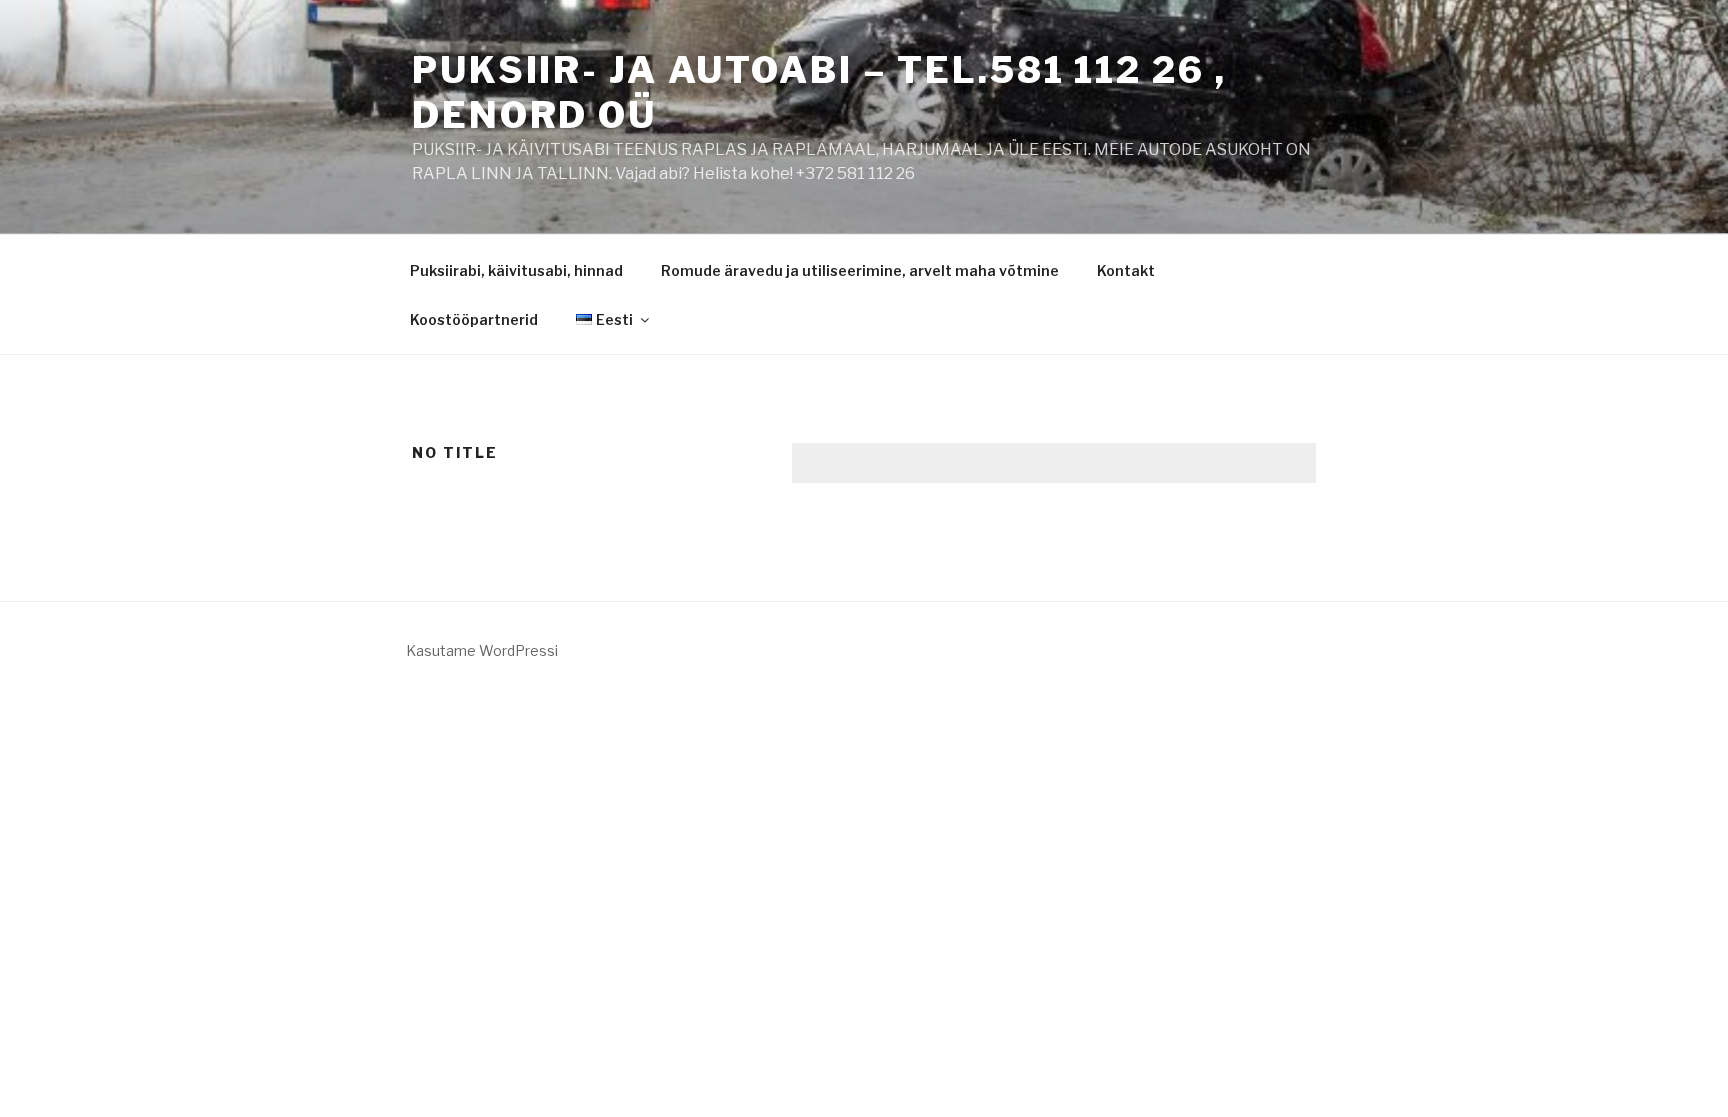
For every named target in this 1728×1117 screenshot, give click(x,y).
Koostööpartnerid (474, 319)
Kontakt (1126, 270)
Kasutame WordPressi (482, 650)
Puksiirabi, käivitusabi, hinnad (516, 270)
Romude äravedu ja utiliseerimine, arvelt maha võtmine (860, 270)
